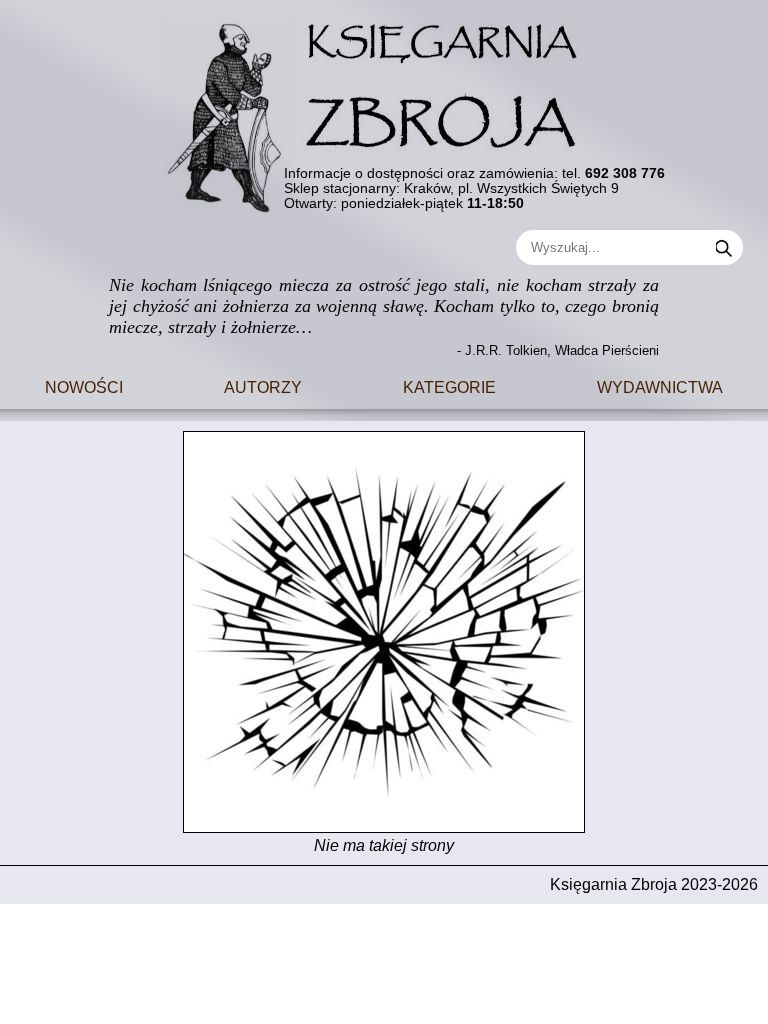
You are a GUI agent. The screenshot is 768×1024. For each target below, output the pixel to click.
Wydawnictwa (660, 385)
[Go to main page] (384, 107)
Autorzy (263, 385)
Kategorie (449, 385)
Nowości (84, 385)
